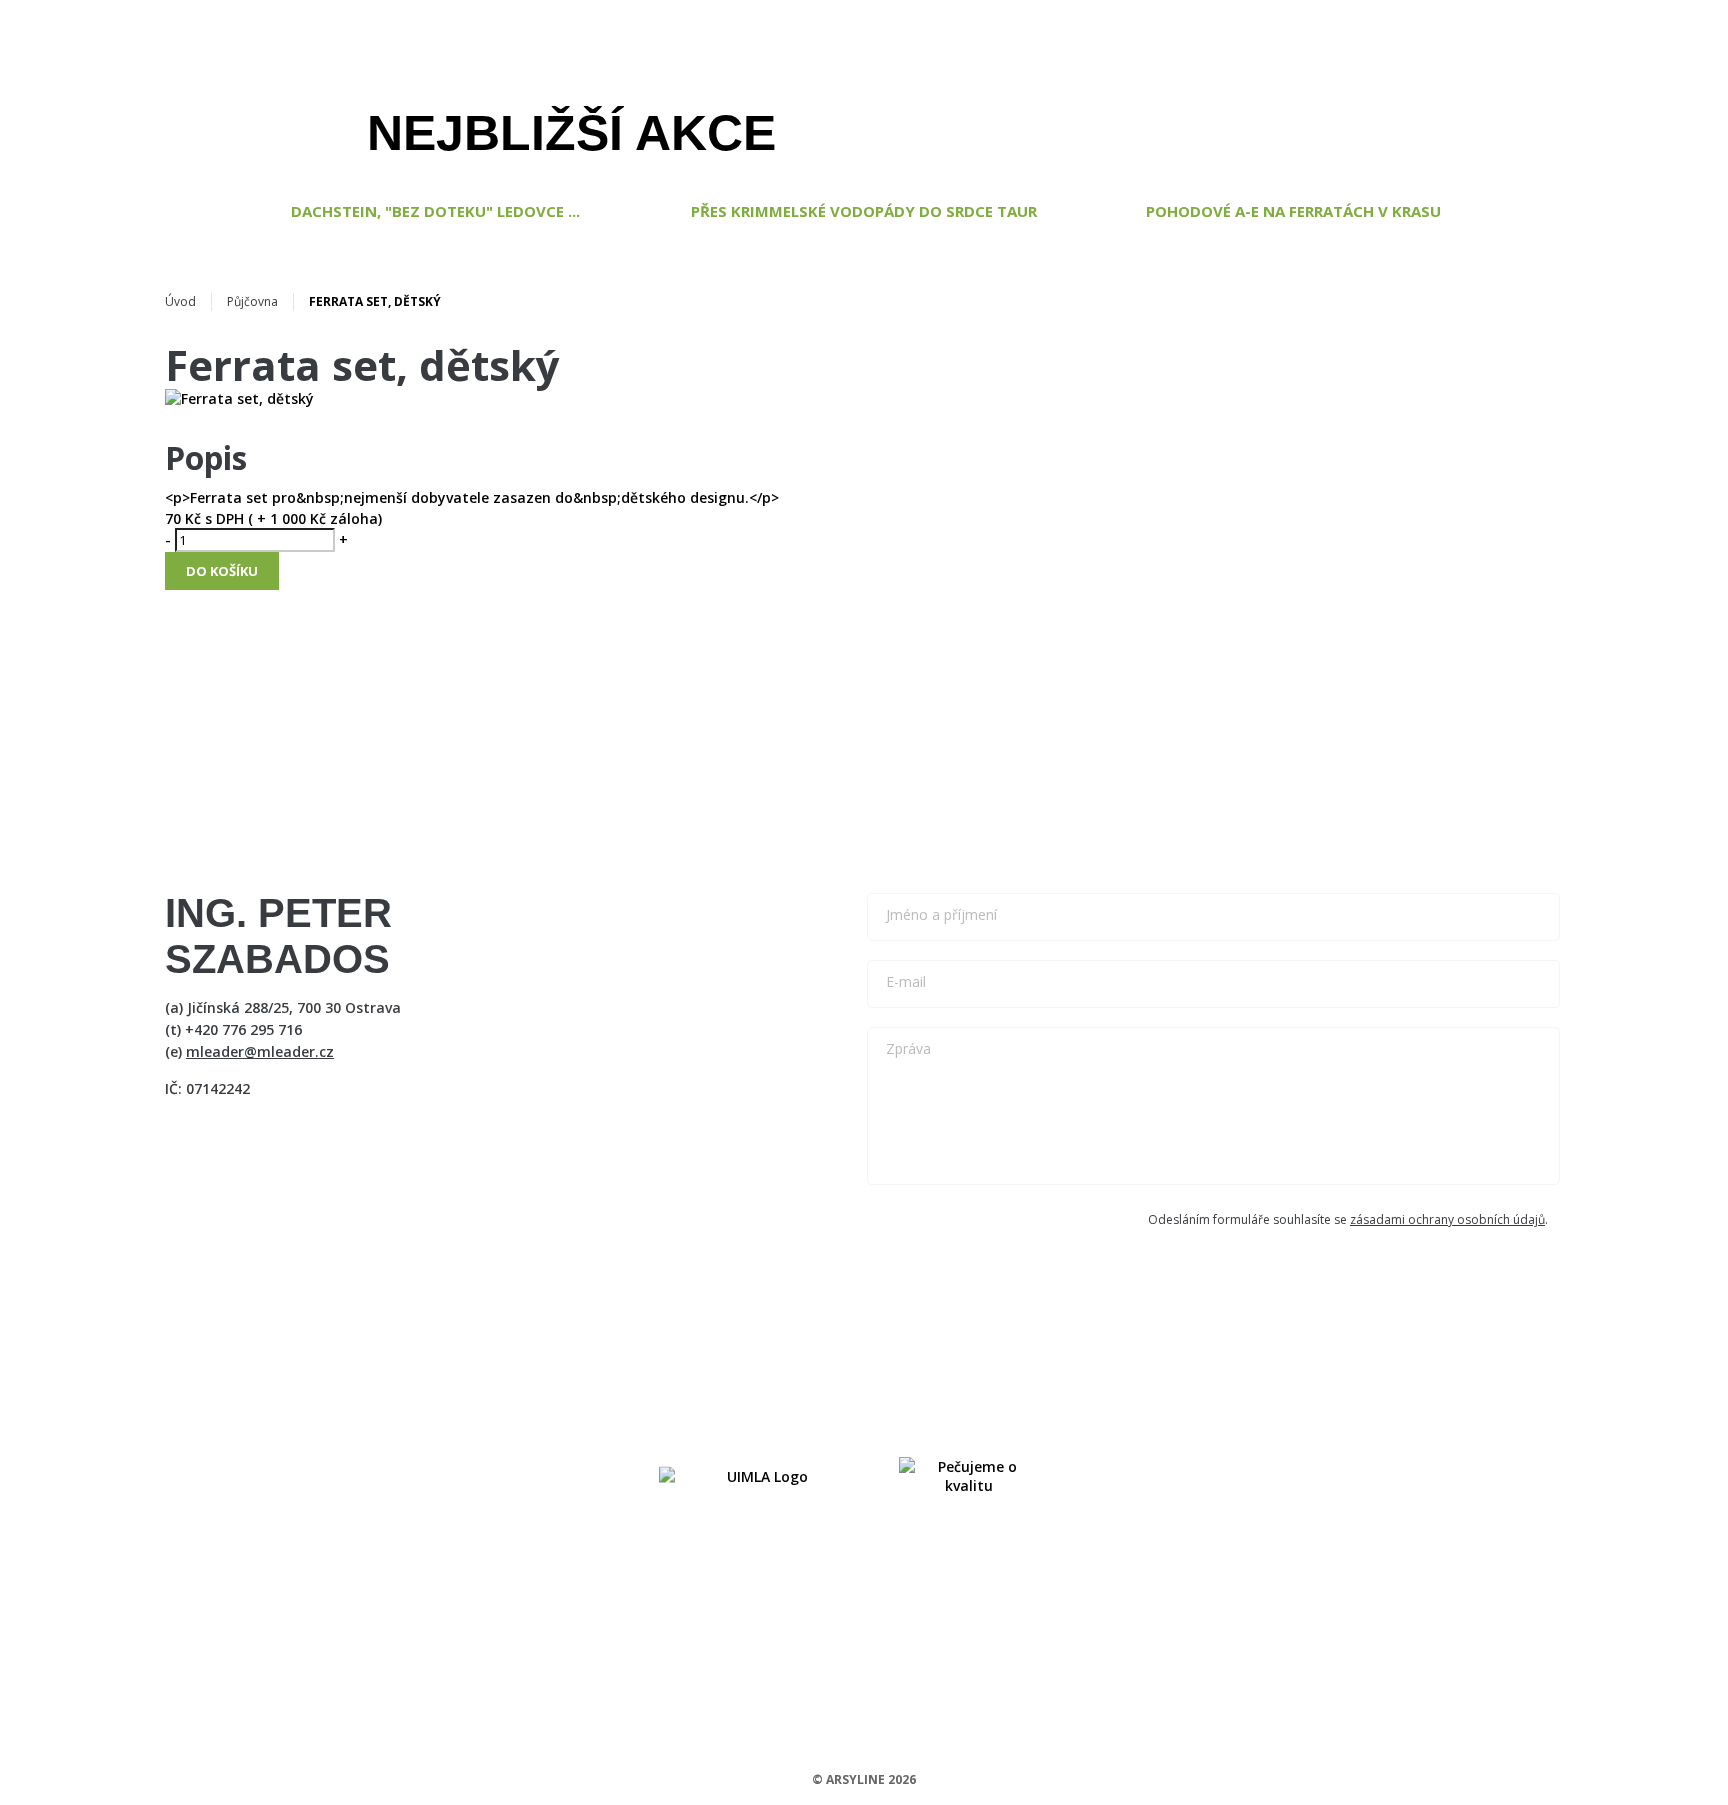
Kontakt (1432, 84)
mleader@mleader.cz (260, 1051)
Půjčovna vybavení (905, 84)
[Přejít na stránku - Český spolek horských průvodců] (759, 1476)
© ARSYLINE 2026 (864, 1779)
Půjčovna (252, 301)
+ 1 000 (279, 518)
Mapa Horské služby (1173, 84)
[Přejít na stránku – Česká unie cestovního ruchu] (969, 1476)
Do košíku (222, 571)
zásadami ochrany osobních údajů (1447, 1219)
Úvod (180, 301)
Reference (770, 84)
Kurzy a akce (657, 84)
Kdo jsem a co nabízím (501, 84)
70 (173, 518)
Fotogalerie (1323, 84)
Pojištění (1036, 84)
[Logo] (1593, 84)
